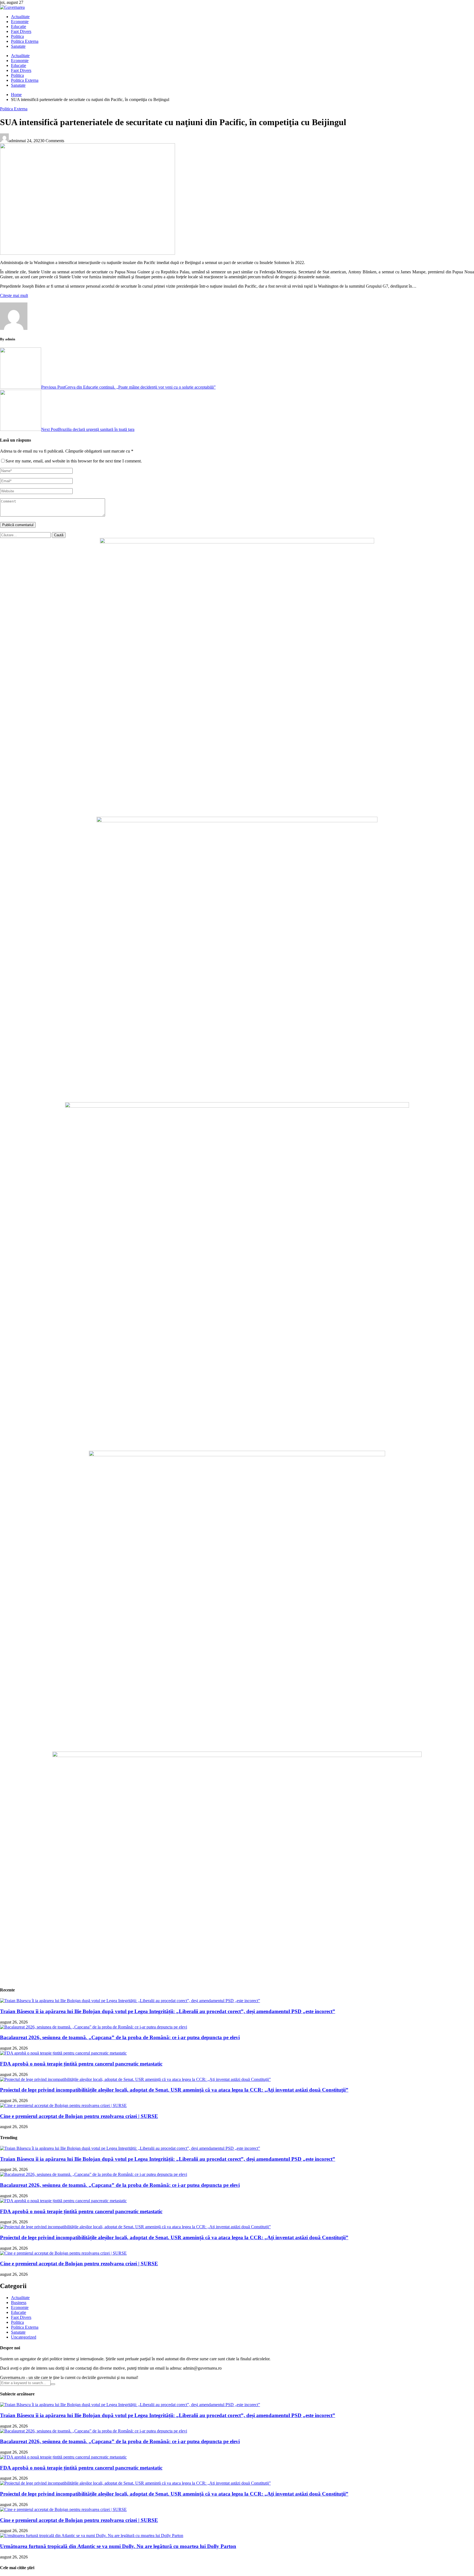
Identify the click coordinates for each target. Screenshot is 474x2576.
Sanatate (18, 46)
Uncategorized (24, 2337)
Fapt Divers (21, 31)
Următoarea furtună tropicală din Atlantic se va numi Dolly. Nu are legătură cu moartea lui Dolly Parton (118, 2546)
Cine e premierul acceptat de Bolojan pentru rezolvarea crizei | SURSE (79, 2116)
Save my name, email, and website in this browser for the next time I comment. (74, 461)
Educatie (19, 26)
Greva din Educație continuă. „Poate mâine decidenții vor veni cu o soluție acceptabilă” (128, 387)
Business (19, 2303)
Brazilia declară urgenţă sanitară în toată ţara (88, 429)
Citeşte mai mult (14, 295)
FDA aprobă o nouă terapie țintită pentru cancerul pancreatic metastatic (81, 2064)
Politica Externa (25, 41)
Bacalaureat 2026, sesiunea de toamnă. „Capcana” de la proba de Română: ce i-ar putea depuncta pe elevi (120, 2037)
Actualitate (20, 17)
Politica (17, 36)
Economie (20, 22)
